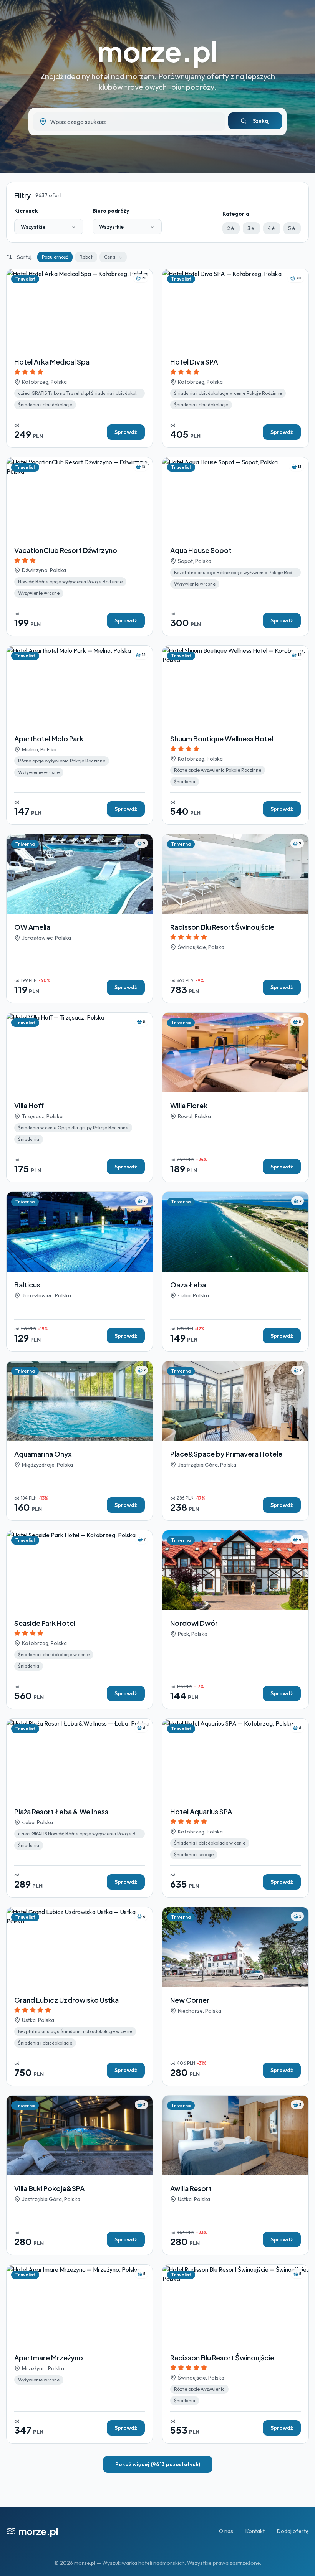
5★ (292, 228)
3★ (251, 228)
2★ (231, 228)
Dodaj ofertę (293, 2531)
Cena (110, 257)
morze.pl (157, 51)
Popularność (55, 257)
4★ (272, 228)
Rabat (86, 257)
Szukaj (261, 121)
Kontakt (255, 2531)
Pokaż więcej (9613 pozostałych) (158, 2464)
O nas (226, 2531)
